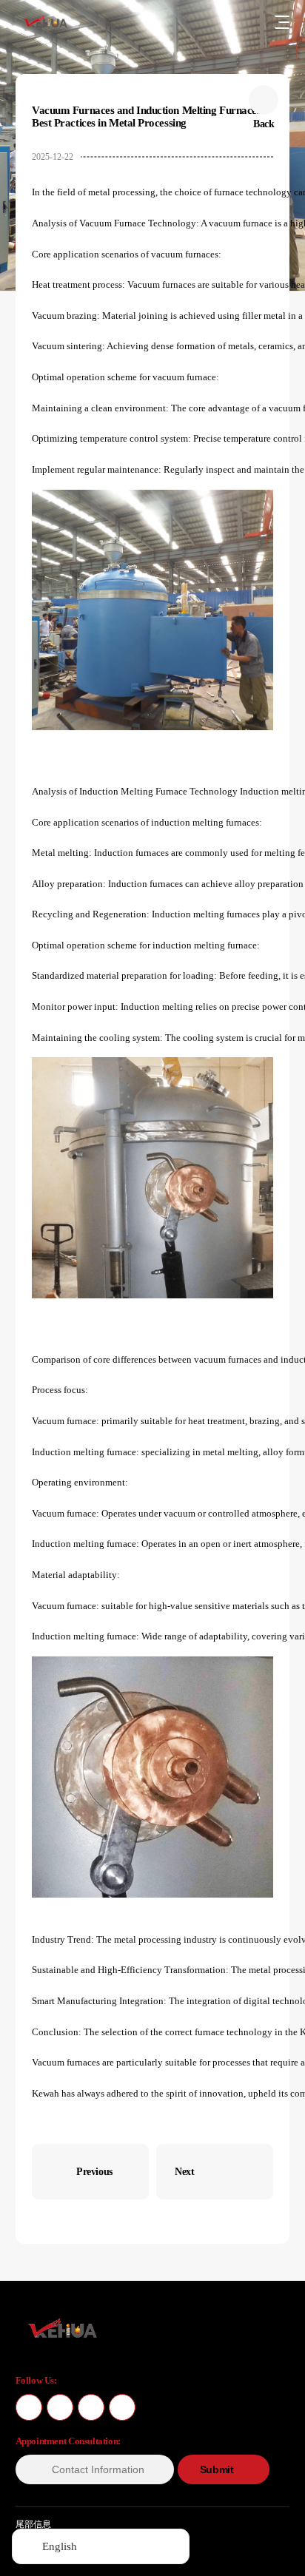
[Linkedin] (122, 2407)
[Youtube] (91, 2407)
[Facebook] (29, 2407)
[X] (60, 2407)
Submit (217, 2469)
